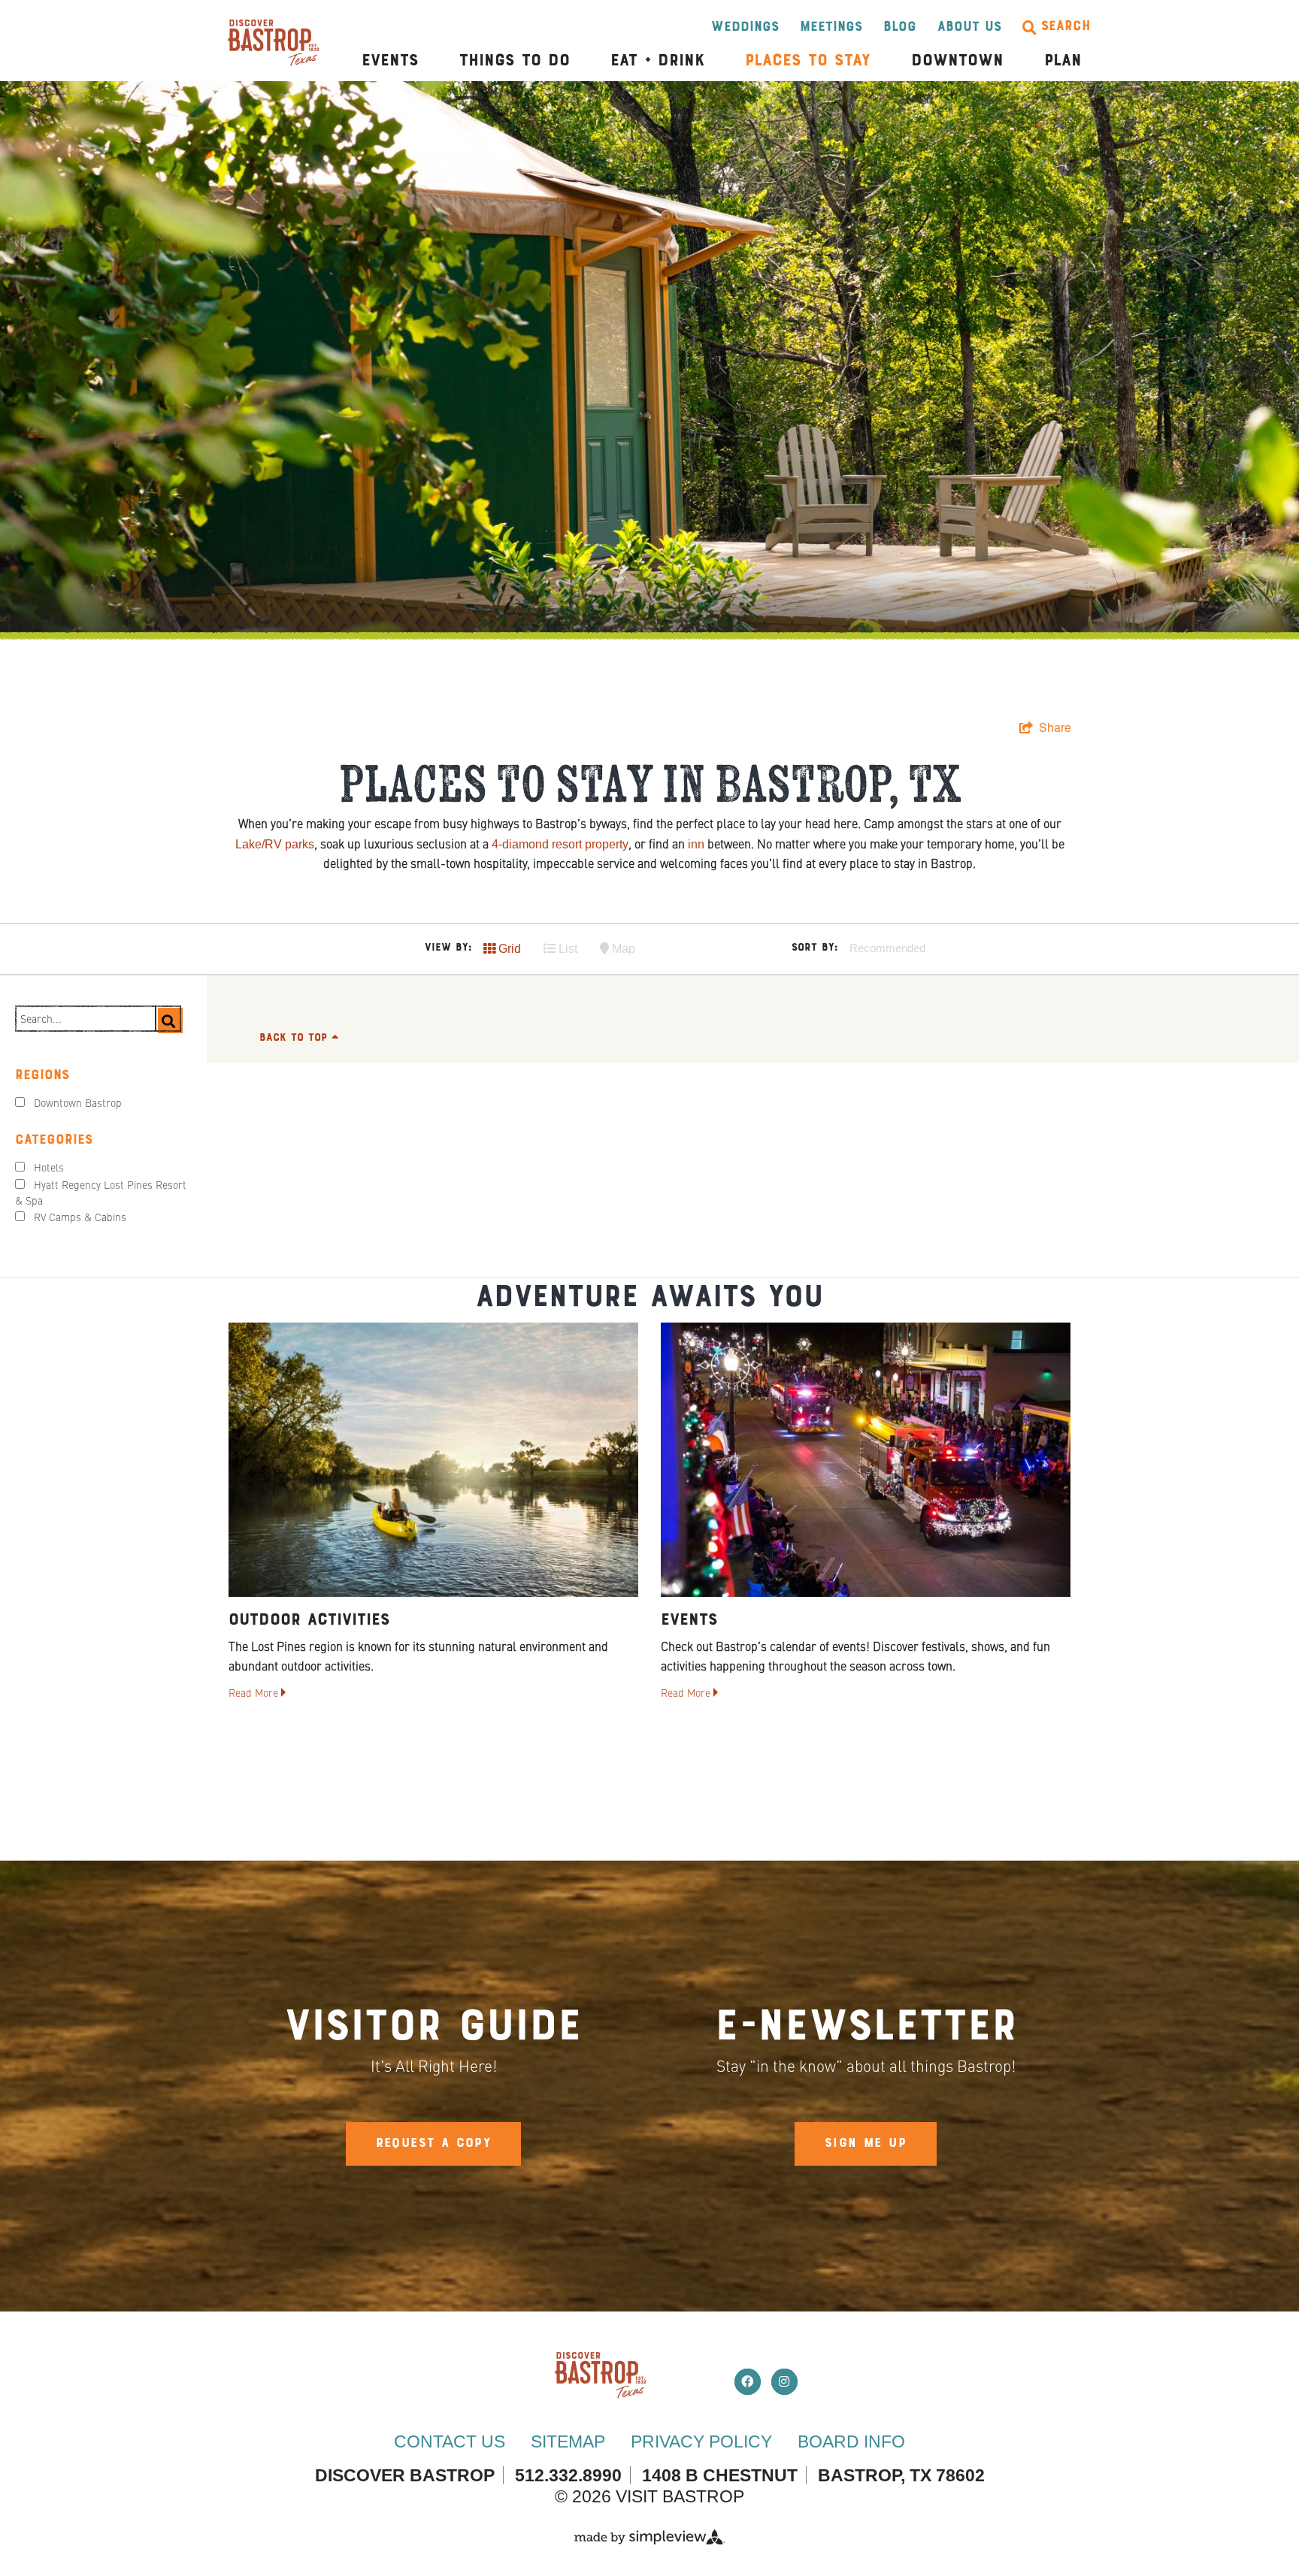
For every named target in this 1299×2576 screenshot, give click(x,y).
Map (622, 949)
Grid (508, 949)
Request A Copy (434, 2144)
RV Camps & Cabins (80, 1218)
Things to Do (515, 61)
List (566, 949)
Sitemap (568, 2441)
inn (696, 844)
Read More (255, 1694)
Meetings (831, 27)
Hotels (49, 1169)
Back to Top (295, 1038)
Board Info (851, 2441)
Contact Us (450, 2441)
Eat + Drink (657, 61)
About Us (969, 27)
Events (390, 61)
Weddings (745, 27)
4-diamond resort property (560, 844)
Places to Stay (808, 61)
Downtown (957, 61)
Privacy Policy (701, 2441)
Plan (1063, 61)
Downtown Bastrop (78, 1104)
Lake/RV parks (275, 844)
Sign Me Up (866, 2144)
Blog (900, 27)
